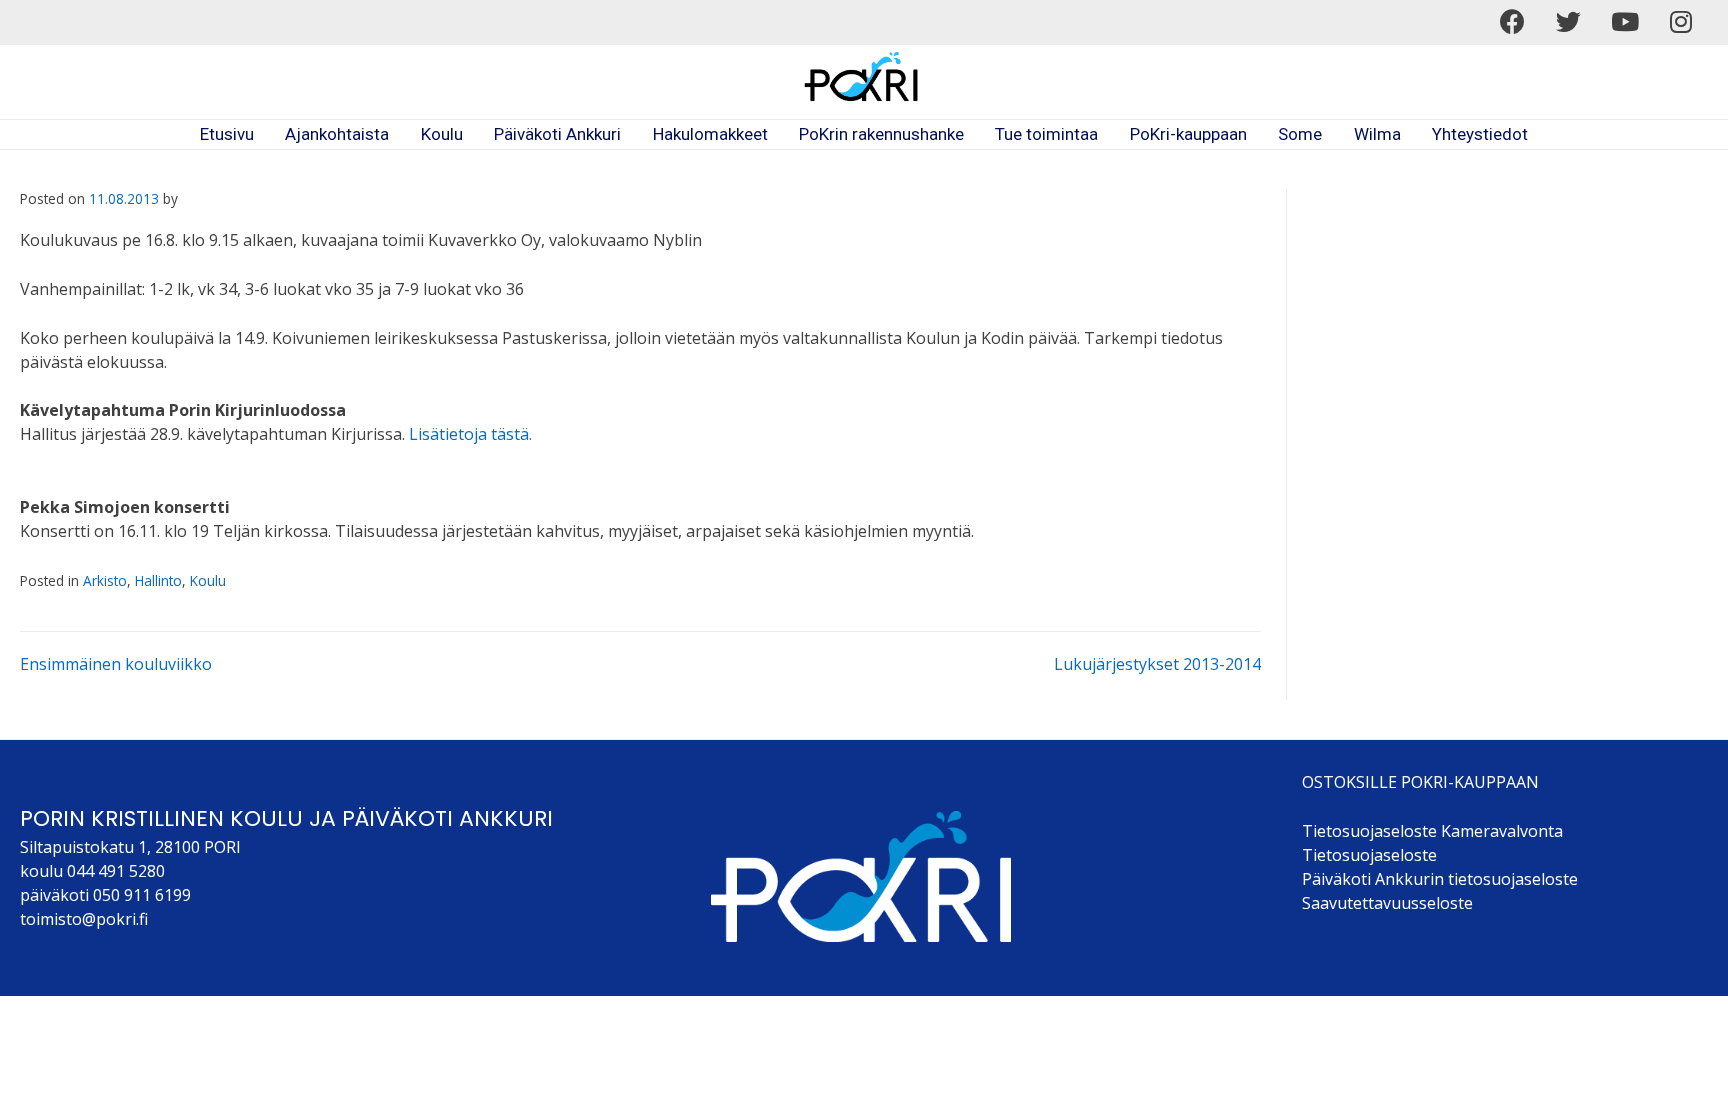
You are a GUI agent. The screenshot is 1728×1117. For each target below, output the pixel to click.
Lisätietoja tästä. (470, 434)
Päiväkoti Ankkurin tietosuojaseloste (1440, 879)
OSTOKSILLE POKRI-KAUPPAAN (1420, 782)
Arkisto (105, 580)
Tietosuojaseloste (1369, 855)
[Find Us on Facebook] (1512, 22)
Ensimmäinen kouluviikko (116, 664)
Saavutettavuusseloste (1387, 903)
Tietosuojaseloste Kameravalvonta (1432, 831)
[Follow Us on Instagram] (1681, 22)
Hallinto (158, 580)
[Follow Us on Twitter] (1568, 22)
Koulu (208, 580)
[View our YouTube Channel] (1625, 22)
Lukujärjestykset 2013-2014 (1157, 664)
